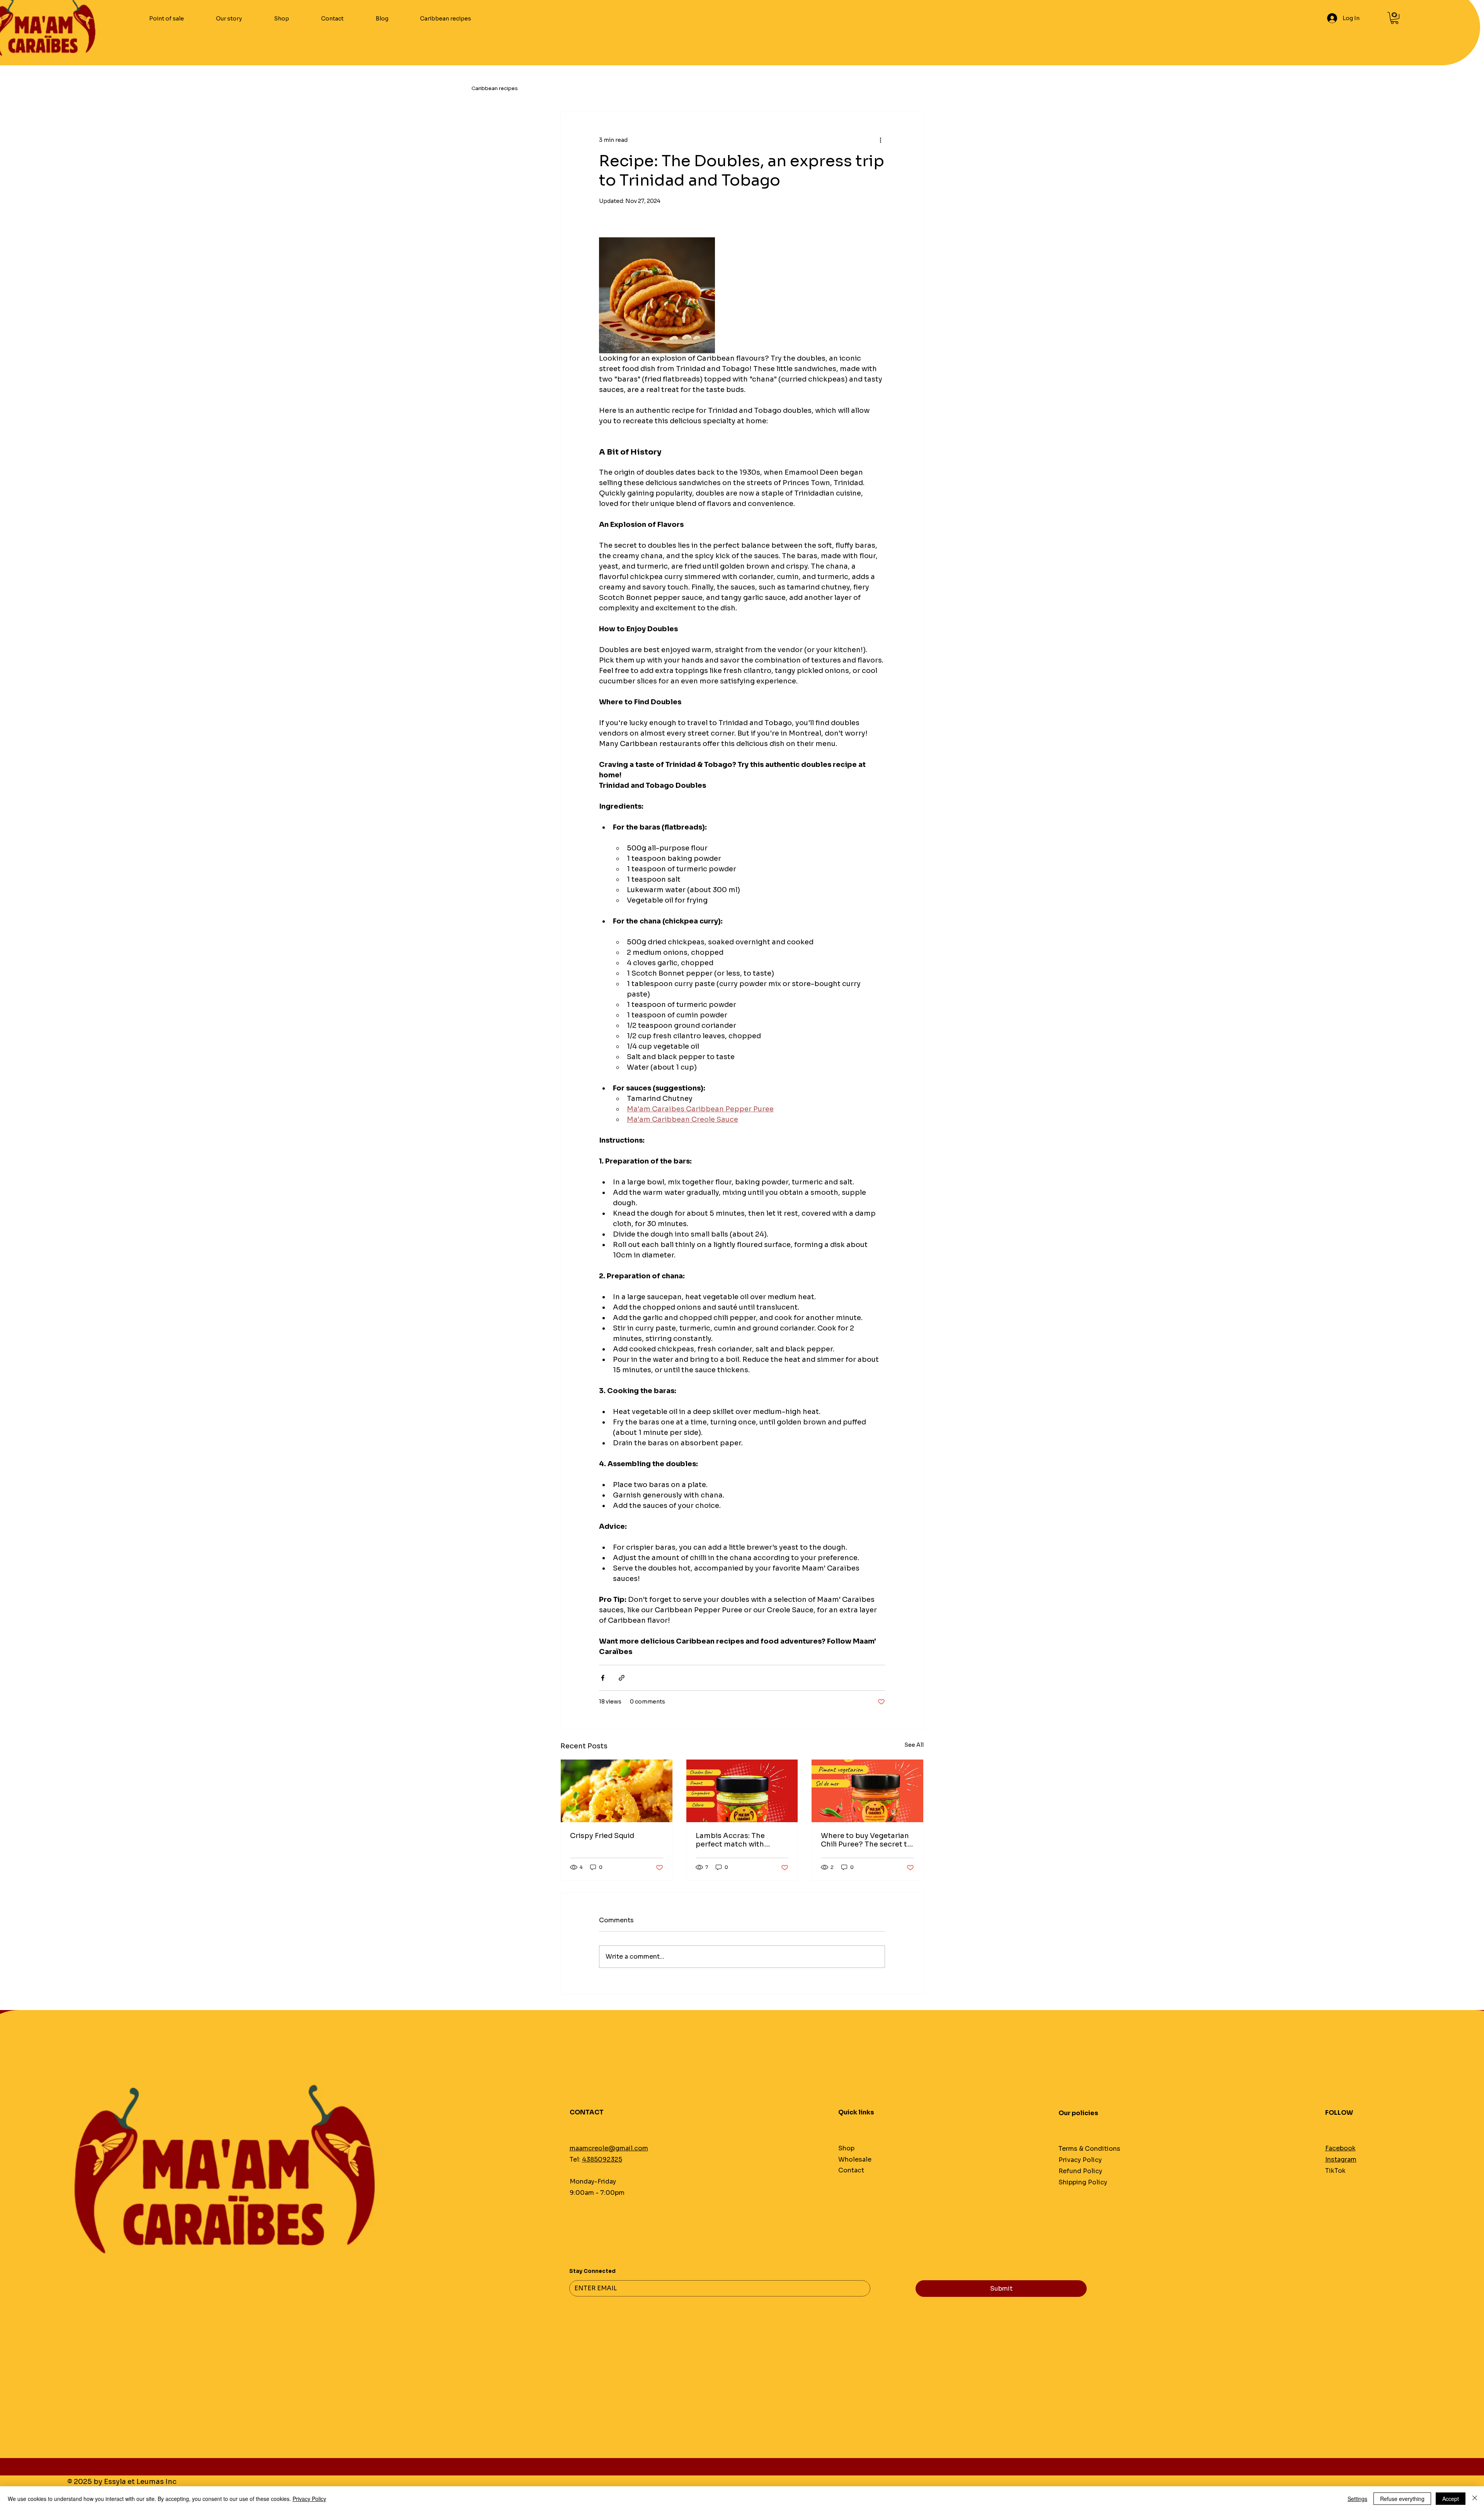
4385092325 (602, 2159)
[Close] (1475, 2499)
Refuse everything (1402, 2499)
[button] (1395, 18)
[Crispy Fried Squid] (617, 1791)
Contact (851, 2170)
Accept (1451, 2499)
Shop (846, 2148)
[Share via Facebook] (603, 1678)
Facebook (1340, 2148)
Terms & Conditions (1089, 2149)
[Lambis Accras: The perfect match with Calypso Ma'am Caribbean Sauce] (742, 1791)
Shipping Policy (1083, 2182)
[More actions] (880, 140)
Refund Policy (1080, 2171)
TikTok (1335, 2171)
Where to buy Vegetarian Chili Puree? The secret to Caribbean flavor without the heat (866, 1840)
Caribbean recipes (495, 88)
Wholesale (855, 2159)
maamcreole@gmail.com (609, 2148)
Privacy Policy (1080, 2160)
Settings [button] (1357, 2499)
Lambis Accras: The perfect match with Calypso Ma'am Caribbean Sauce (730, 1840)
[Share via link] (622, 1678)
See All (914, 1745)
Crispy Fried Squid (602, 1836)
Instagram (1341, 2159)
